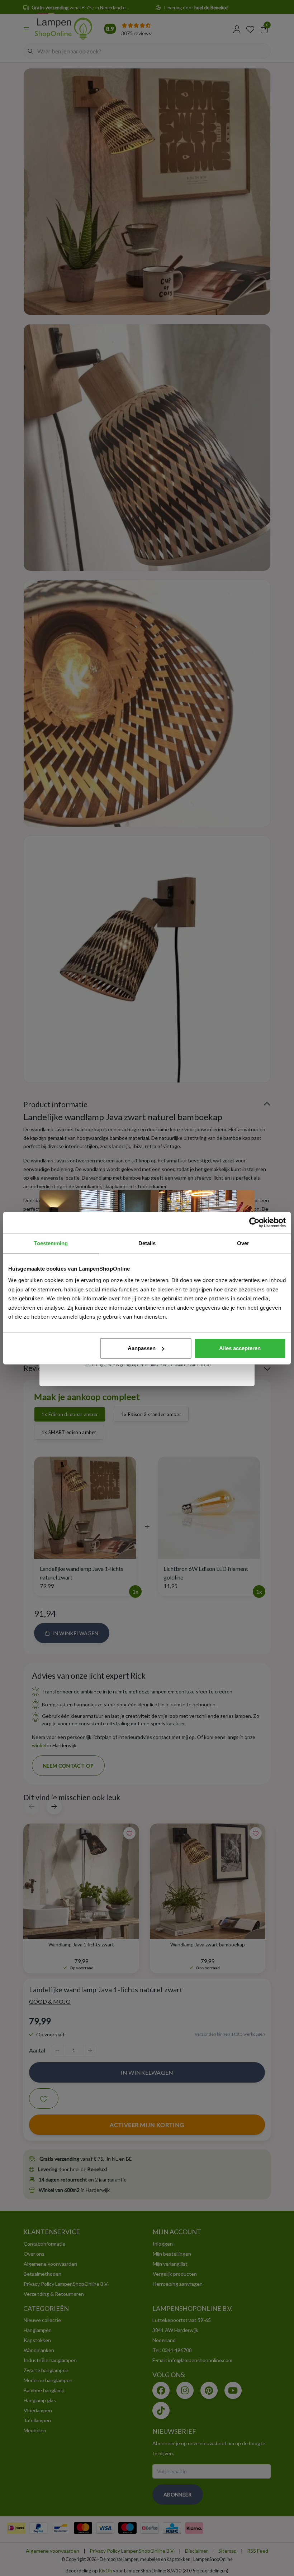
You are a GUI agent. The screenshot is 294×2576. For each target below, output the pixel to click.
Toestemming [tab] (51, 1243)
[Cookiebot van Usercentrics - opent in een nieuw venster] (254, 1223)
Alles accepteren (240, 1348)
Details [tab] (147, 1243)
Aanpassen (142, 1348)
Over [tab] (243, 1243)
